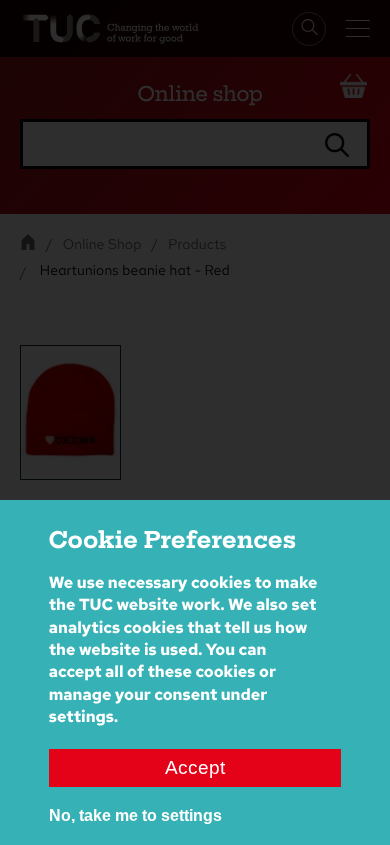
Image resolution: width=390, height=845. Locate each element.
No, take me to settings (135, 815)
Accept (195, 767)
